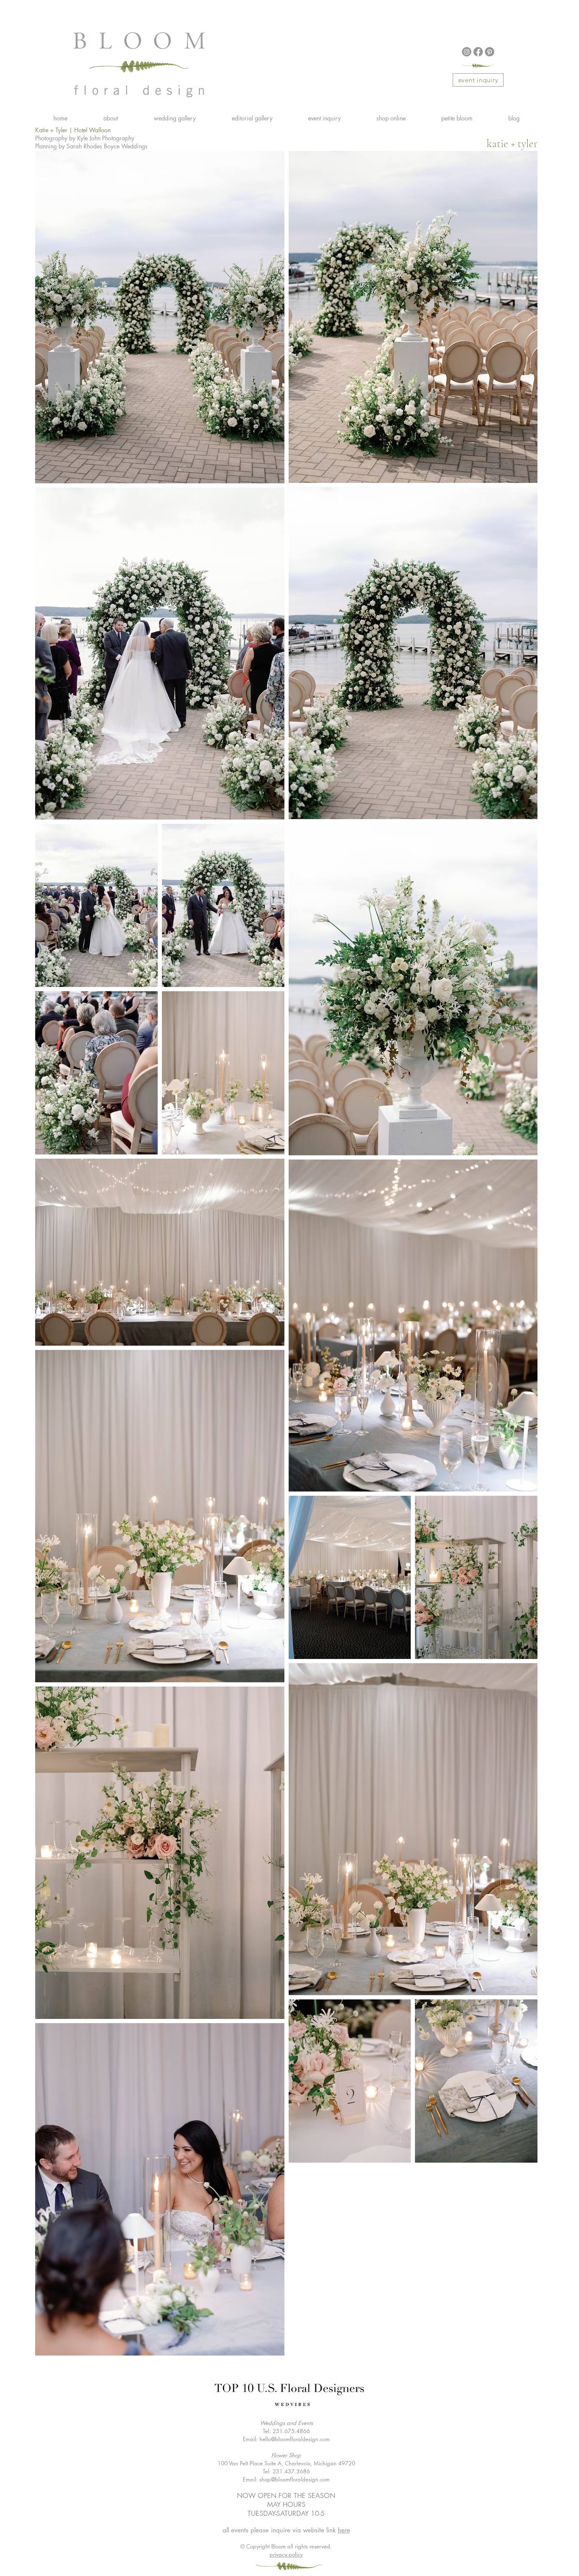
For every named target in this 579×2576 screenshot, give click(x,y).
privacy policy (286, 2554)
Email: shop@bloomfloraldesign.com (286, 2479)
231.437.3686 (291, 2471)
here (344, 2530)
